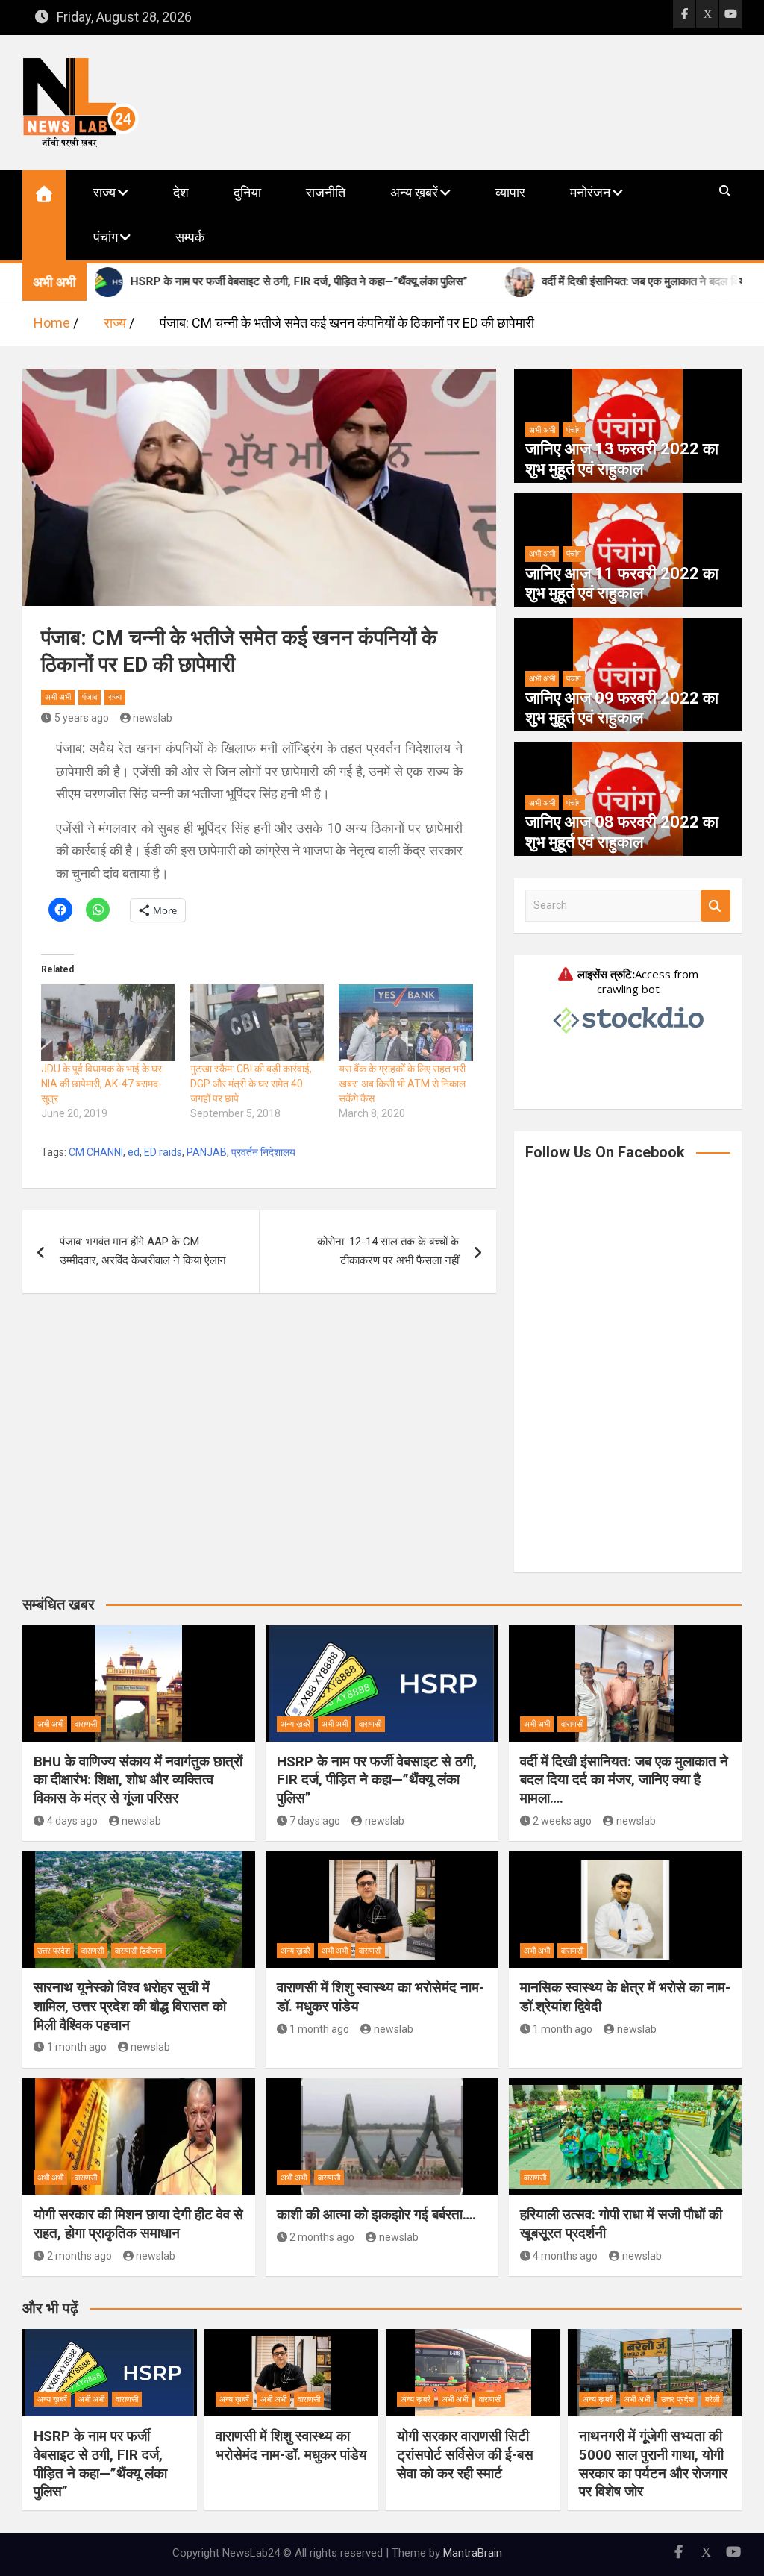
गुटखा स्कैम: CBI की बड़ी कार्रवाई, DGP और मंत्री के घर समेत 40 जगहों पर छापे (251, 1084)
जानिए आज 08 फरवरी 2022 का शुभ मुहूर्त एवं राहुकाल (622, 832)
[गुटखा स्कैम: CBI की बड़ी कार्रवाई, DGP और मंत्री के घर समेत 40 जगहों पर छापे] (257, 1023)
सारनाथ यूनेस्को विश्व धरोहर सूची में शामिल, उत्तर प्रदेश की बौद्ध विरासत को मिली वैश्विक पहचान (130, 2006)
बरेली (712, 2400)
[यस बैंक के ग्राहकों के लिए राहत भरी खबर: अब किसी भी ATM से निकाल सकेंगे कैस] (406, 1023)
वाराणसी (86, 1724)
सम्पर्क (190, 237)
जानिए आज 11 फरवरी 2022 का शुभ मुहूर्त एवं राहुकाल (622, 583)
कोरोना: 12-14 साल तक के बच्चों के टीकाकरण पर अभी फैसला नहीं (388, 1251)
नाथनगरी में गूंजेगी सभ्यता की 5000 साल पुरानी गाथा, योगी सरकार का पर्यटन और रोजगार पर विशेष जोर (653, 2464)
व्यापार (510, 192)
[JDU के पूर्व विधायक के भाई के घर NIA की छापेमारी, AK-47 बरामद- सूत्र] (108, 1023)
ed (134, 1152)
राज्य (104, 192)
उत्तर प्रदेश (54, 1951)
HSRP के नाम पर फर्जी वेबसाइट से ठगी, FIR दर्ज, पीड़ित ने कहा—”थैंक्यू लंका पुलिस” (377, 1780)
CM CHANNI (96, 1152)
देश (181, 192)
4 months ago (565, 2256)
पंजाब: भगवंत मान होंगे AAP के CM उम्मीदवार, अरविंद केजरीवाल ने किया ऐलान (143, 1251)
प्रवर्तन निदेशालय (263, 1152)
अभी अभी (58, 697)
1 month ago (77, 2047)
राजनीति (326, 192)
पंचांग (106, 237)
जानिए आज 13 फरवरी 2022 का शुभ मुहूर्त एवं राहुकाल (622, 459)
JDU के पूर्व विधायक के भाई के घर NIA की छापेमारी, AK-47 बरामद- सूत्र (101, 1084)
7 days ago (315, 1821)
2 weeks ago (562, 1821)
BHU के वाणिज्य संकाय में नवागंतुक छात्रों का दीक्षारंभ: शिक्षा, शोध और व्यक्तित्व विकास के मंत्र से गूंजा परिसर (138, 1780)
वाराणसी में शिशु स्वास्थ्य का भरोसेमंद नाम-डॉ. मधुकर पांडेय (291, 2445)
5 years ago (82, 718)
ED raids (163, 1152)
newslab (153, 718)
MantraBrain (473, 2553)
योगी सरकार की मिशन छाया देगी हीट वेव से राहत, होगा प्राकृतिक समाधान (138, 2224)
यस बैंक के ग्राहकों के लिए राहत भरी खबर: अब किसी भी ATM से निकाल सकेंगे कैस (402, 1084)
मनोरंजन (590, 192)
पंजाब (90, 697)
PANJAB (207, 1152)
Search (716, 906)
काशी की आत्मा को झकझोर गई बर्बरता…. (376, 2214)
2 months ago (79, 2256)
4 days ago (72, 1821)
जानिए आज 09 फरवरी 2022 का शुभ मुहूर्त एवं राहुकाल (622, 708)
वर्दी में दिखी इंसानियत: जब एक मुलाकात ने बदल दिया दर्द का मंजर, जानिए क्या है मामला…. (624, 1780)
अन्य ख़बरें (414, 192)
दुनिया (247, 192)
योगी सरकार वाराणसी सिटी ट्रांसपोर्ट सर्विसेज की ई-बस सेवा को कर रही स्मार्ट (465, 2454)
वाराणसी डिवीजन (138, 1951)
